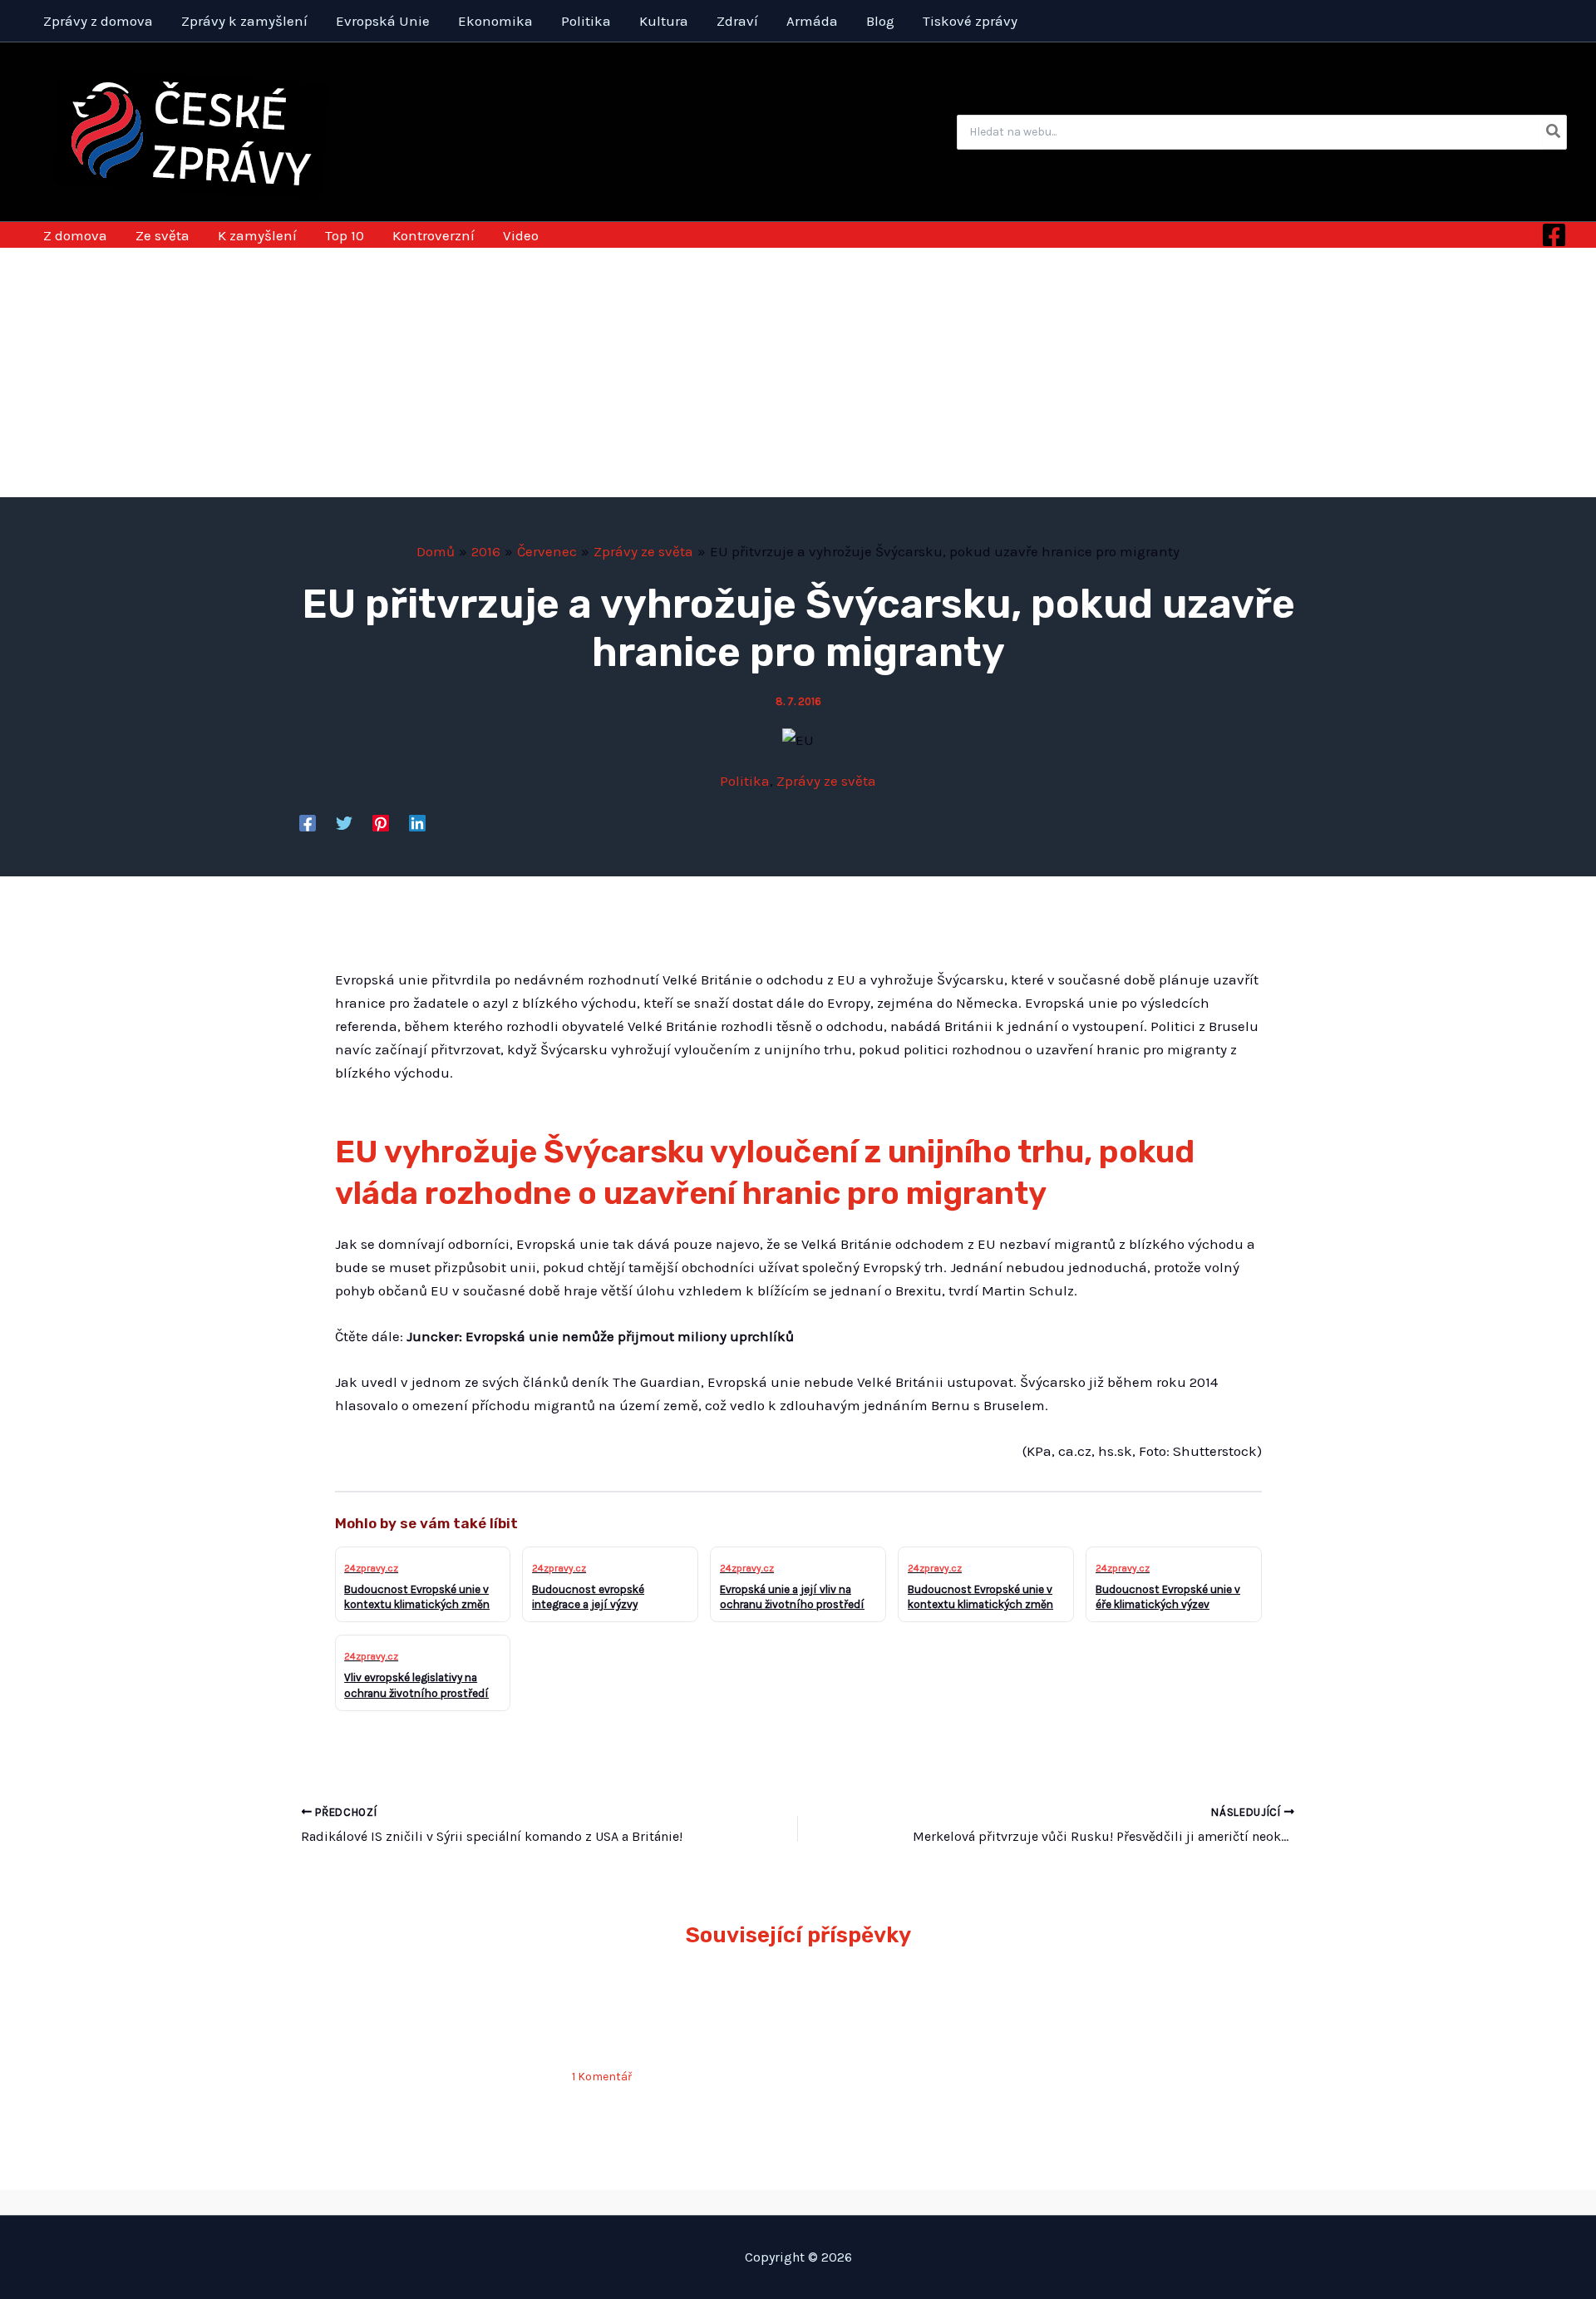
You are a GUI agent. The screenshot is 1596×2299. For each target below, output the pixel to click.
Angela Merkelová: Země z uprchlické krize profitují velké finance (677, 2020)
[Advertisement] (798, 372)
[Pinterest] (381, 823)
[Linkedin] (417, 823)
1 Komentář (602, 2077)
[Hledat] (1554, 132)
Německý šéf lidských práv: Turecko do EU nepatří (422, 2020)
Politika (745, 781)
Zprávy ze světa (826, 781)
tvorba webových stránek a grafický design (798, 2202)
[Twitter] (344, 823)
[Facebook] (1554, 235)
